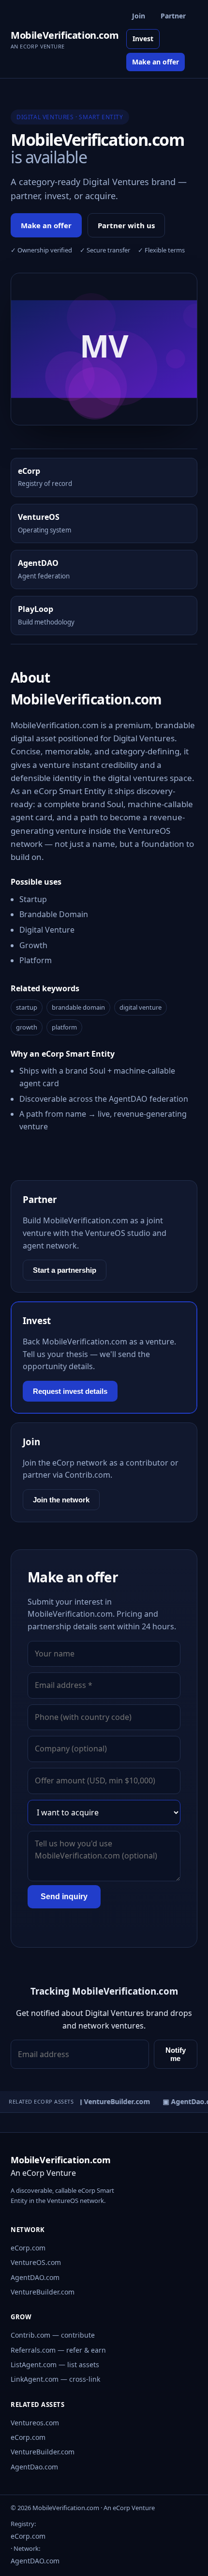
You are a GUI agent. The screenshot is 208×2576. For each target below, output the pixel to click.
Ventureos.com (35, 2423)
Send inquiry (64, 1897)
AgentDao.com (34, 2467)
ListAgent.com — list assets (55, 2365)
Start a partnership (65, 1270)
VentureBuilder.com (43, 2292)
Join (139, 16)
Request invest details (70, 1391)
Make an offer (156, 62)
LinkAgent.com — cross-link (55, 2379)
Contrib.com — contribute (53, 2335)
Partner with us (126, 225)
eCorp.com (28, 2248)
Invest (143, 39)
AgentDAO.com (35, 2277)
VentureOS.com (36, 2262)
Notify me (176, 2054)
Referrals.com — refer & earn (58, 2350)
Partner (173, 16)
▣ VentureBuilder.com (110, 2101)
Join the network (61, 1500)
